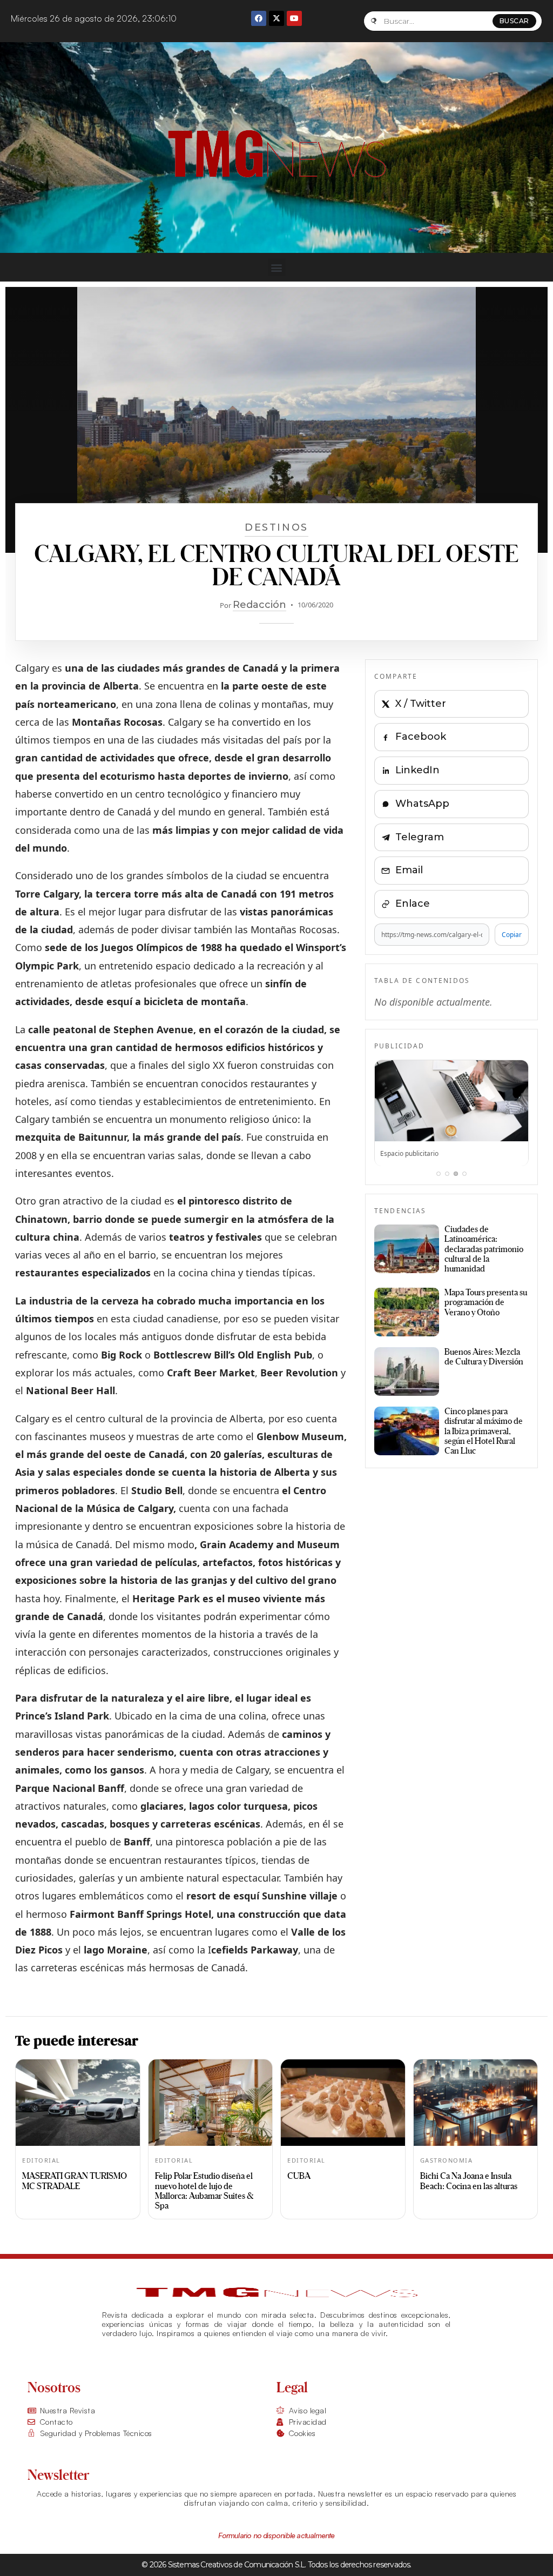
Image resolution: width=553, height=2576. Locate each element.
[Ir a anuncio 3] (456, 1174)
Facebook (421, 737)
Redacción (259, 605)
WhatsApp (422, 804)
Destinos (276, 527)
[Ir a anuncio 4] (464, 1174)
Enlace (413, 904)
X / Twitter (421, 704)
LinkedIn (417, 770)
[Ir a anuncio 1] (439, 1174)
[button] (277, 267)
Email (409, 870)
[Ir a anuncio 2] (447, 1174)
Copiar (512, 935)
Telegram (420, 837)
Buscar (514, 21)
